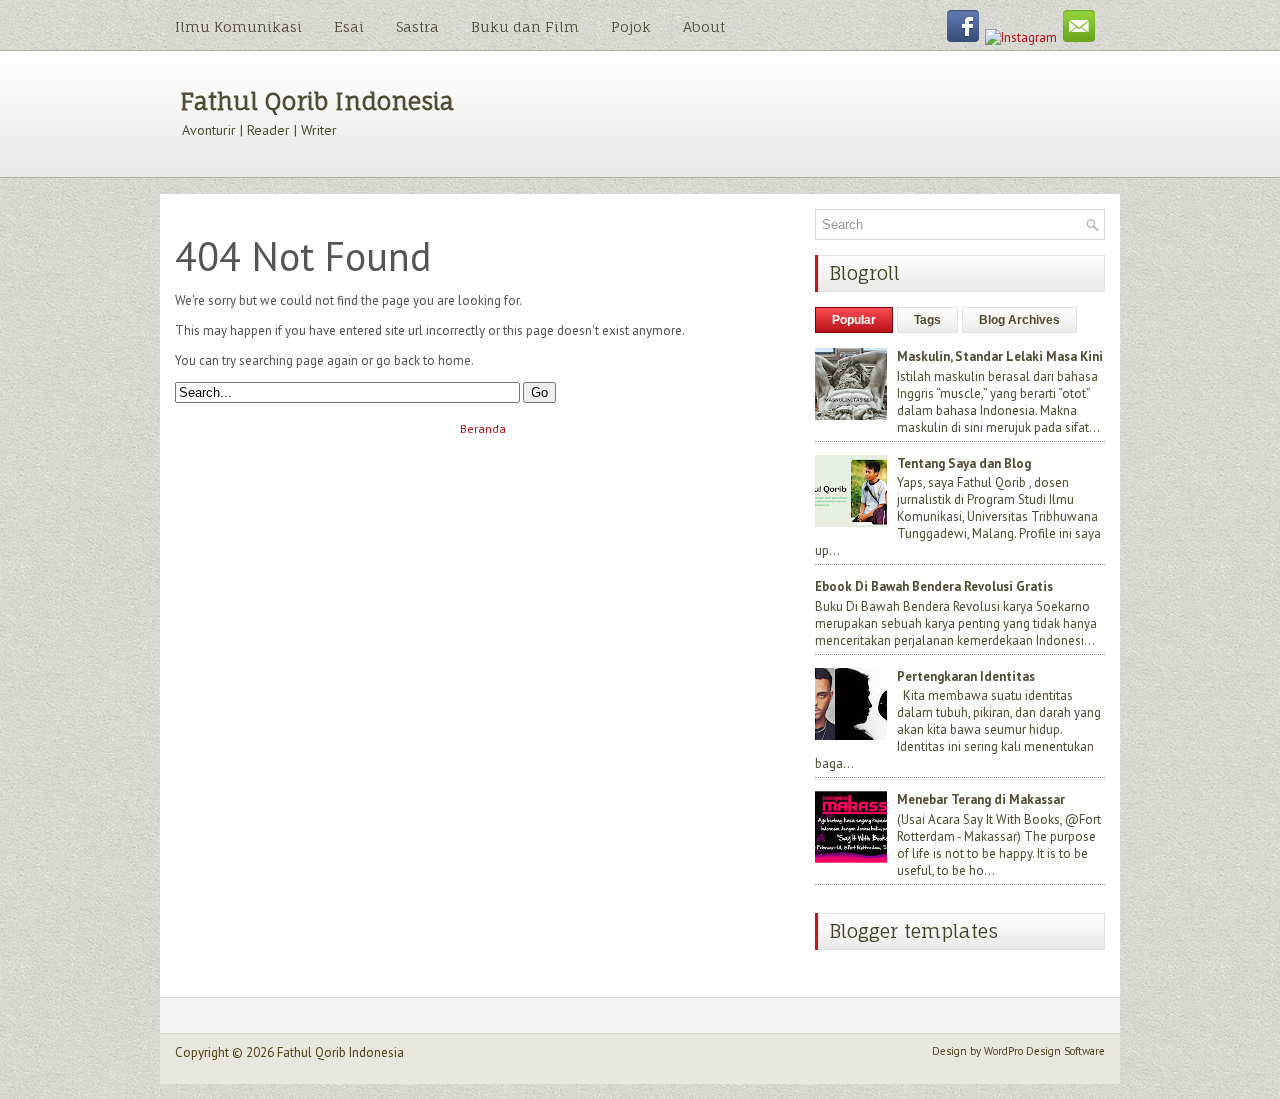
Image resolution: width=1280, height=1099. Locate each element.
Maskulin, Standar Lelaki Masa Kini (1000, 356)
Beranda (483, 428)
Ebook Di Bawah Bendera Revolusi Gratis (934, 586)
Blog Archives (1019, 320)
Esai (349, 26)
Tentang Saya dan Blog (964, 463)
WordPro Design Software (1044, 1051)
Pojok (631, 26)
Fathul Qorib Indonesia (317, 101)
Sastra (417, 26)
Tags (927, 320)
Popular (854, 320)
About (704, 26)
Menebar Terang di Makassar (981, 799)
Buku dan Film (525, 26)
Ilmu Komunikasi (238, 26)
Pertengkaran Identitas (966, 676)
